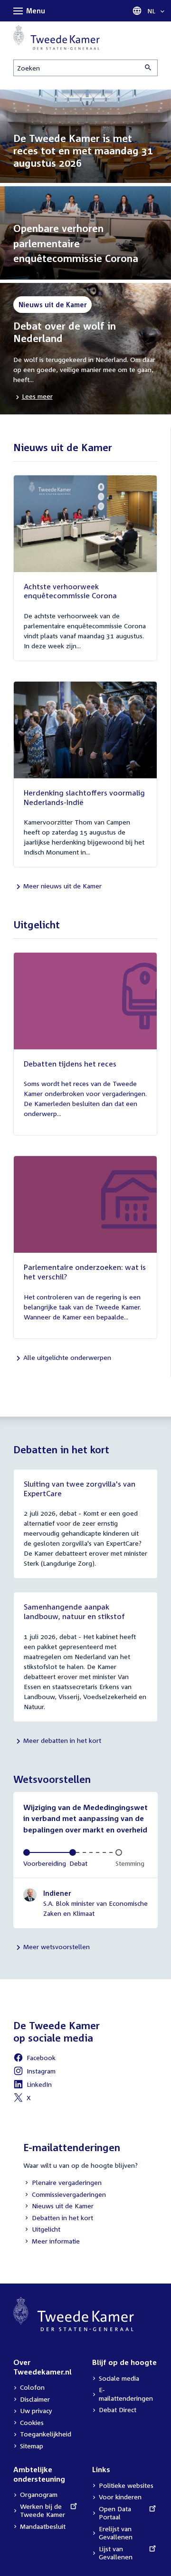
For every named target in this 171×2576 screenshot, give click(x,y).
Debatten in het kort (58, 2219)
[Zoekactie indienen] (149, 68)
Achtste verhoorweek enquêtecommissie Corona (70, 591)
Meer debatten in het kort (62, 1740)
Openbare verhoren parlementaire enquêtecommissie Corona (76, 243)
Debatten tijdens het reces (70, 1064)
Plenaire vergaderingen (62, 2183)
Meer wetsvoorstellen (57, 1947)
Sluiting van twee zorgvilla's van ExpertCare (80, 1489)
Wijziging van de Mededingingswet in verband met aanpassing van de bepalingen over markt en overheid (85, 1818)
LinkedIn (33, 2086)
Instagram (34, 2072)
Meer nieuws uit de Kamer (62, 886)
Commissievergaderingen (65, 2195)
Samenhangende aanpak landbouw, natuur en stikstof (74, 1611)
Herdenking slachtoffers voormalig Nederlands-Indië (84, 797)
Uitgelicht (42, 2230)
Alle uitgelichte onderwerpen (67, 1357)
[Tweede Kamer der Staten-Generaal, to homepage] (57, 38)
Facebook (34, 2059)
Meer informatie (56, 2241)
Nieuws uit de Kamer (58, 2207)
